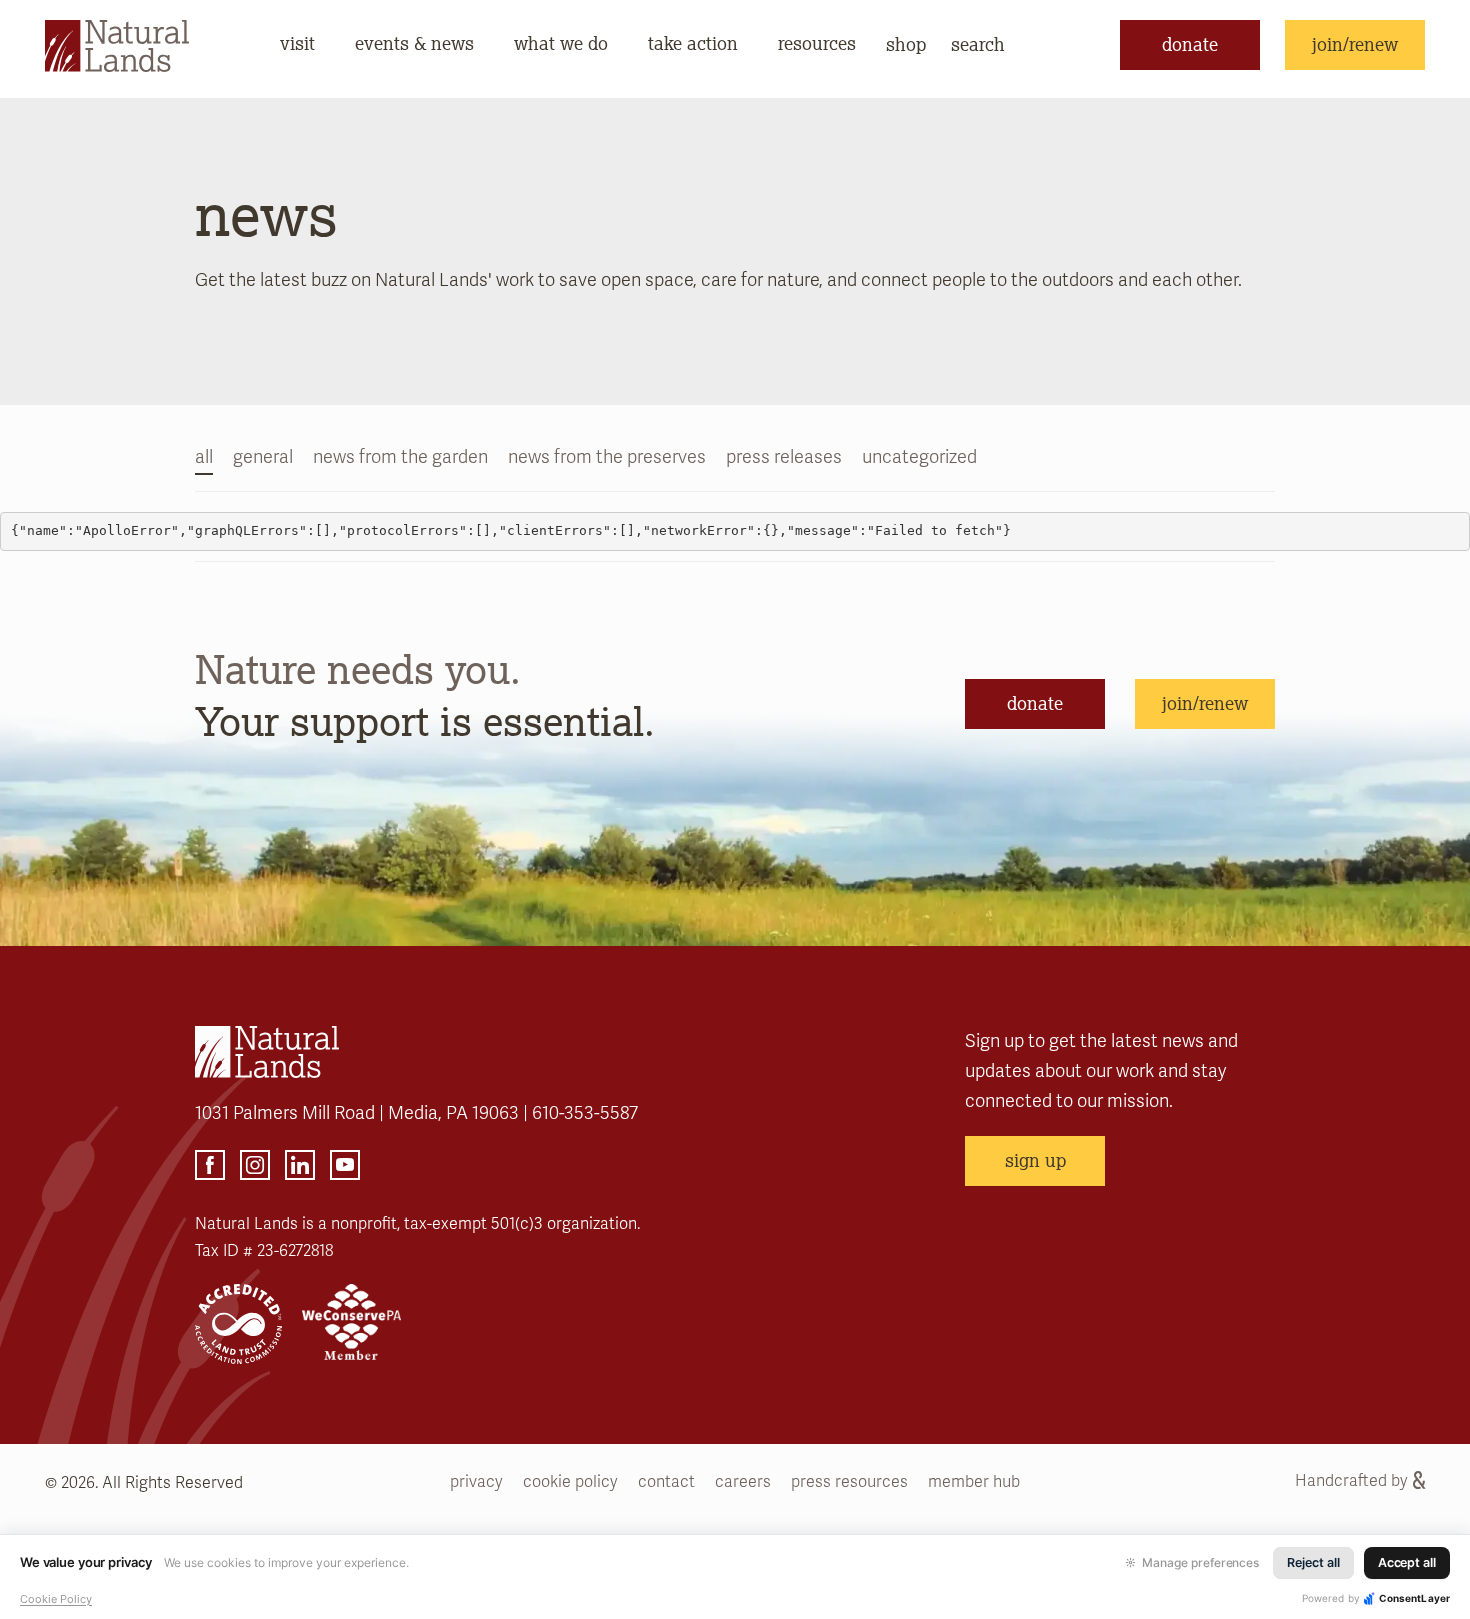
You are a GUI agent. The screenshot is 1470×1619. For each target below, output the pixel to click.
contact (666, 1482)
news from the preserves (607, 457)
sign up (1035, 1160)
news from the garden (400, 457)
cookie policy (570, 1482)
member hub (974, 1482)
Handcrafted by (1351, 1481)
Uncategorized (919, 457)
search (978, 44)
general (263, 457)
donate (1190, 44)
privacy (476, 1482)
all (204, 457)
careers (743, 1482)
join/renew (1355, 44)
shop (906, 44)
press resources (849, 1482)
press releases (784, 457)
